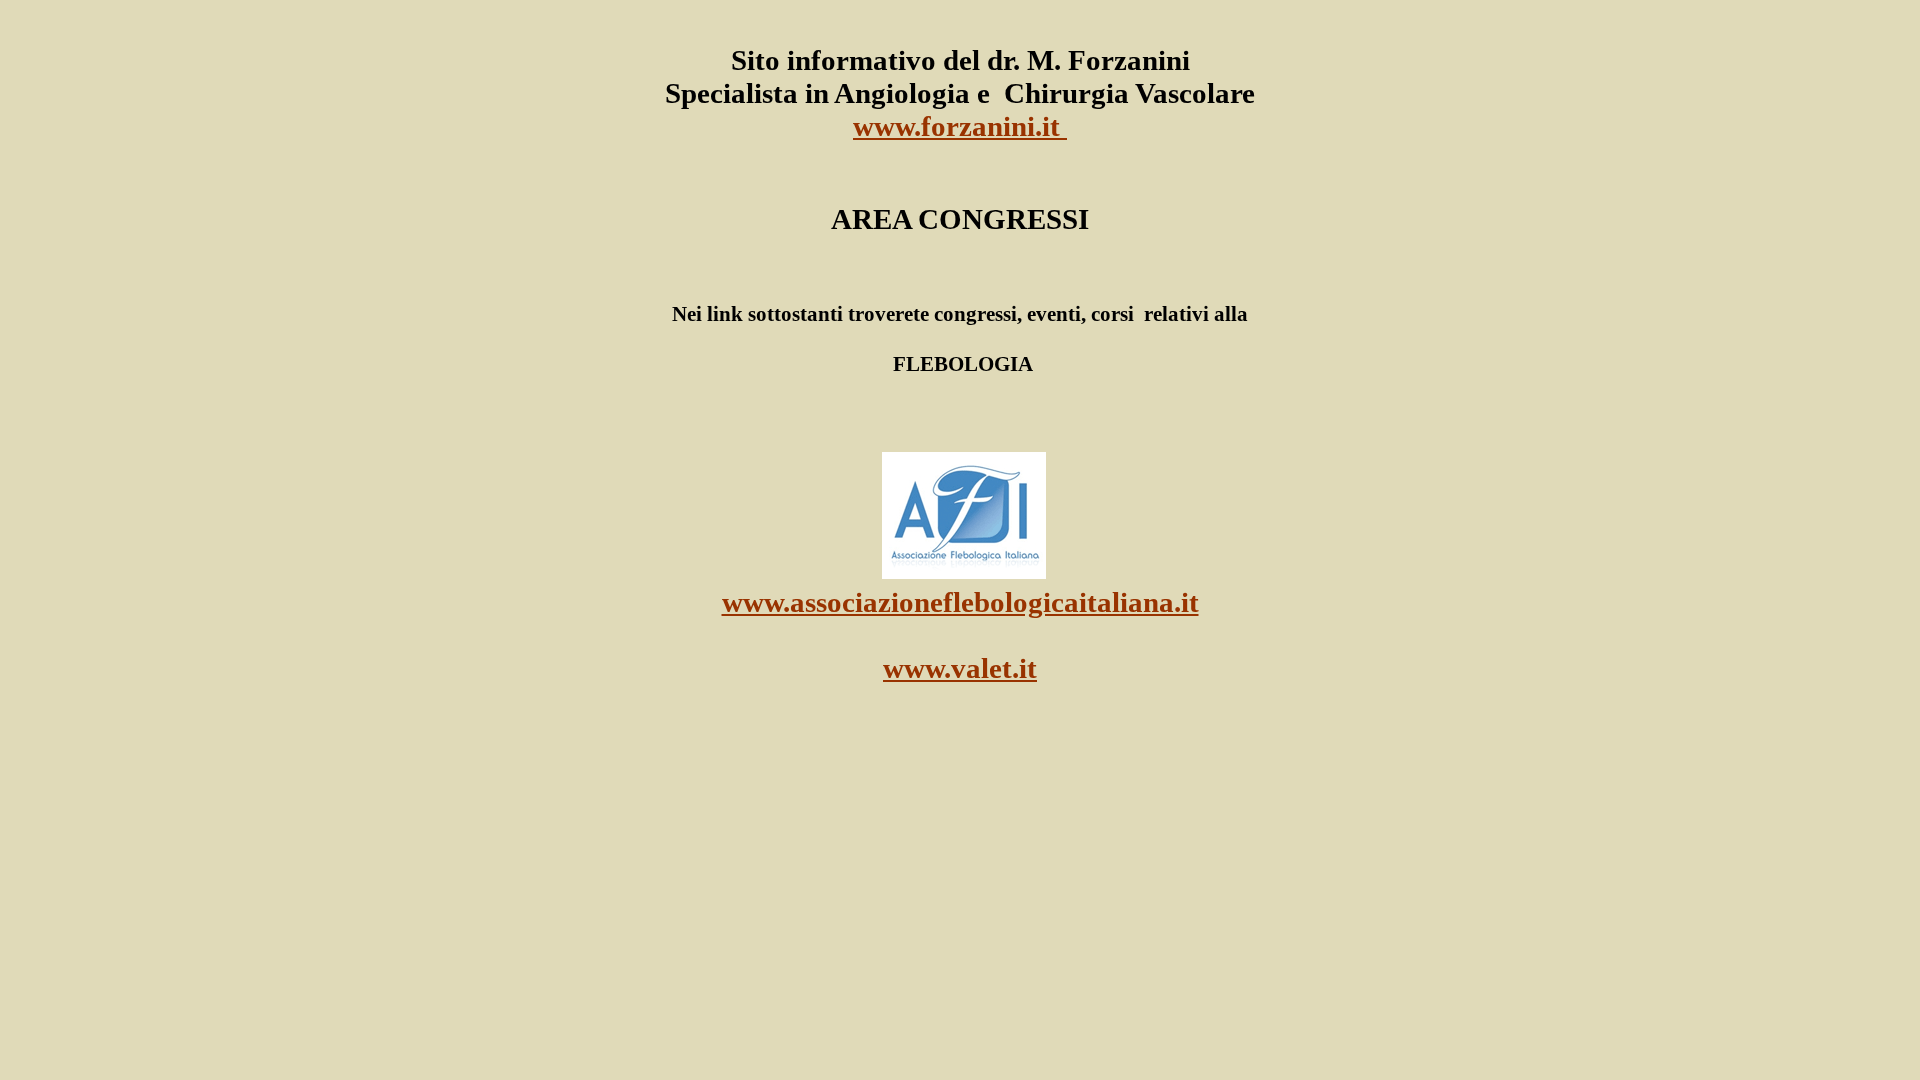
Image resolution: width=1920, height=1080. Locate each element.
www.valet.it (960, 668)
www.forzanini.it (960, 126)
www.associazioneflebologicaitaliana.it (960, 602)
